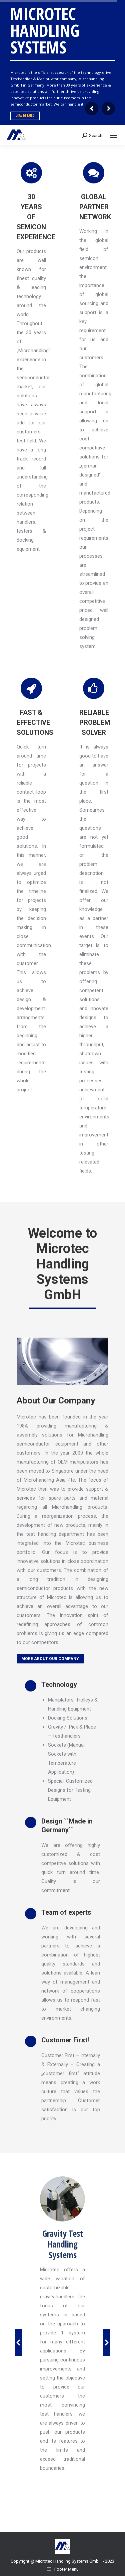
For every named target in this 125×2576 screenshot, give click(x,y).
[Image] (62, 2199)
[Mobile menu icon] (114, 135)
